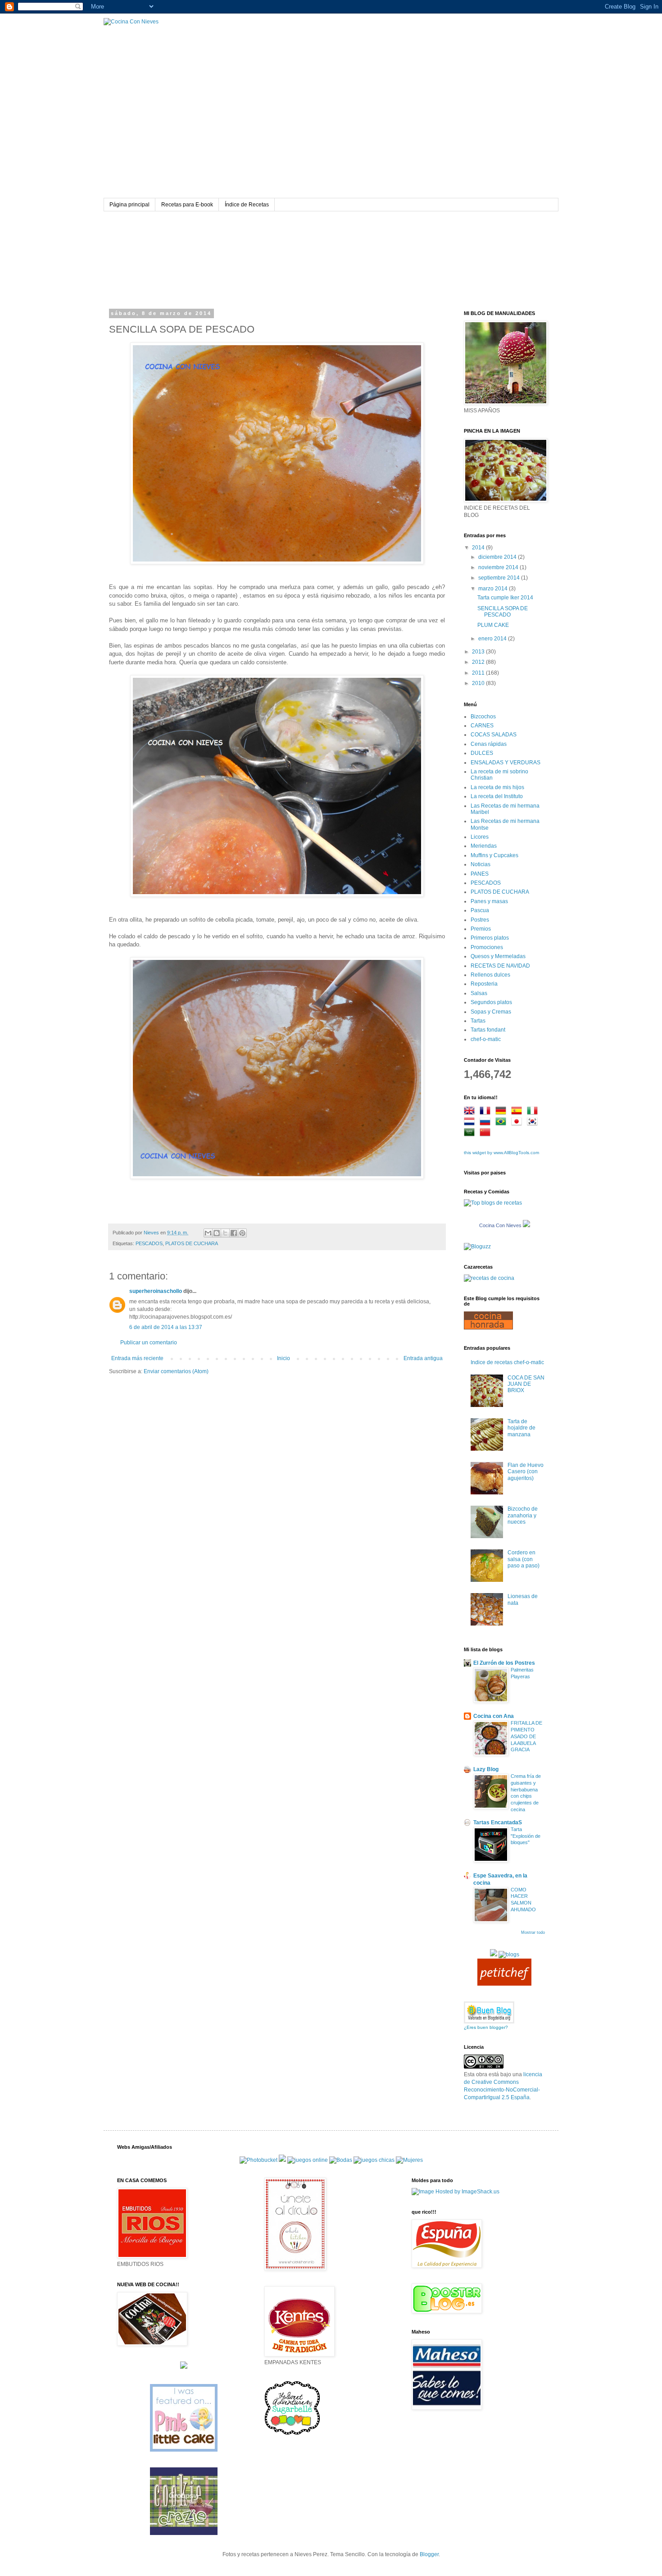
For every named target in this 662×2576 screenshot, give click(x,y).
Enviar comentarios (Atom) (176, 1371)
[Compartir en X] (225, 1233)
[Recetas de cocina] (504, 1984)
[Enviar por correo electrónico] (208, 1233)
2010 (479, 683)
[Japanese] (518, 1123)
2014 (479, 548)
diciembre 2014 (498, 557)
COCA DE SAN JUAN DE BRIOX (526, 1384)
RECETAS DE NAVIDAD (500, 966)
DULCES (482, 753)
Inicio (283, 1358)
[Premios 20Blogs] (509, 1955)
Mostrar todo (533, 1932)
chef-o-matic (486, 1039)
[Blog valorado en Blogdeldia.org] (489, 2012)
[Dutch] (471, 1123)
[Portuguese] (503, 1123)
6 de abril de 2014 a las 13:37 (166, 1327)
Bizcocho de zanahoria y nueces (523, 1515)
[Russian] (487, 1123)
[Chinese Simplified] (487, 1133)
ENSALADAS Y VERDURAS (506, 763)
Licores (480, 837)
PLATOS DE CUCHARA (192, 1243)
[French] (487, 1112)
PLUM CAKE (493, 625)
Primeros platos (490, 938)
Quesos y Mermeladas (498, 956)
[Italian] (534, 1112)
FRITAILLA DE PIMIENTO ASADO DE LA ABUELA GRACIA (526, 1736)
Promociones (487, 947)
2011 (479, 673)
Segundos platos (491, 1002)
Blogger (429, 2554)
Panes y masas (489, 901)
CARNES (482, 726)
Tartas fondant (488, 1030)
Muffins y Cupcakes (494, 855)
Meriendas (484, 846)
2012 (479, 662)
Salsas (479, 993)
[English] (471, 1112)
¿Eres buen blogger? (486, 2027)
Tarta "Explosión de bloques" (526, 1836)
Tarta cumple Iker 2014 (505, 598)
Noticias (481, 864)
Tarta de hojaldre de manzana (521, 1428)
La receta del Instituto (497, 796)
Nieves (152, 1233)
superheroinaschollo (156, 1291)
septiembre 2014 (500, 578)
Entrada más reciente (137, 1358)
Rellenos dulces (490, 975)
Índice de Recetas (247, 205)
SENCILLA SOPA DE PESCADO (503, 612)
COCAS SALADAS (494, 735)
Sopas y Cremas (491, 1012)
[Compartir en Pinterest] (242, 1233)
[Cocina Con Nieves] (526, 1225)
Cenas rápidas (489, 744)
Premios (481, 929)
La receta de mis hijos (497, 787)
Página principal (129, 205)
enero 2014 (493, 639)
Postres (480, 920)
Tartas (478, 1021)
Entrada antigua (423, 1358)
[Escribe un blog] (217, 1233)
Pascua (480, 910)
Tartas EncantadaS (498, 1822)
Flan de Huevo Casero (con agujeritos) (526, 1472)
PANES (480, 874)
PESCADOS (149, 1243)
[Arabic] (471, 1133)
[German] (503, 1112)
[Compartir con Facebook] (234, 1233)
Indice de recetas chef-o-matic (507, 1362)
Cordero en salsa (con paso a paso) (524, 1559)
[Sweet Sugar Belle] (292, 2434)
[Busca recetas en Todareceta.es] (493, 1203)
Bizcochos (483, 717)
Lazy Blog (486, 1769)
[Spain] (518, 1112)
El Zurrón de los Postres (504, 1663)
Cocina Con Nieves (500, 1225)
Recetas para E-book (187, 205)
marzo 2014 (494, 589)
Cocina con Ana (494, 1716)
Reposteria (484, 984)
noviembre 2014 (499, 567)
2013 (479, 652)
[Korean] (534, 1123)
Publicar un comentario (149, 1343)
